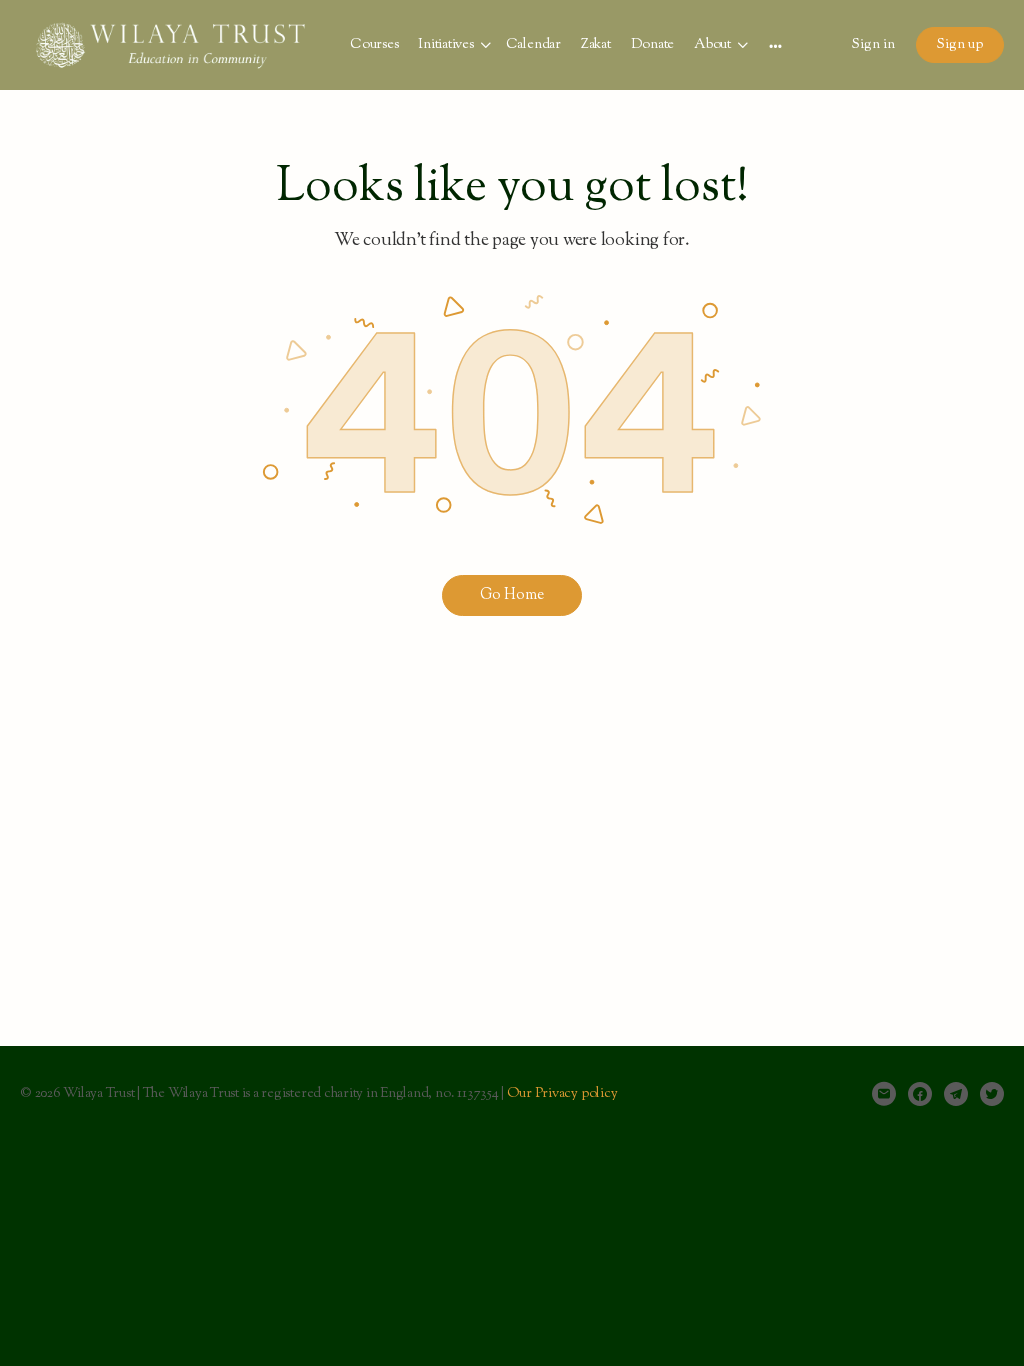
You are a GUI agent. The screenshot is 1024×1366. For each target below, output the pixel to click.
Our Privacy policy (562, 1094)
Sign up (960, 45)
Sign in (873, 45)
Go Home (512, 595)
